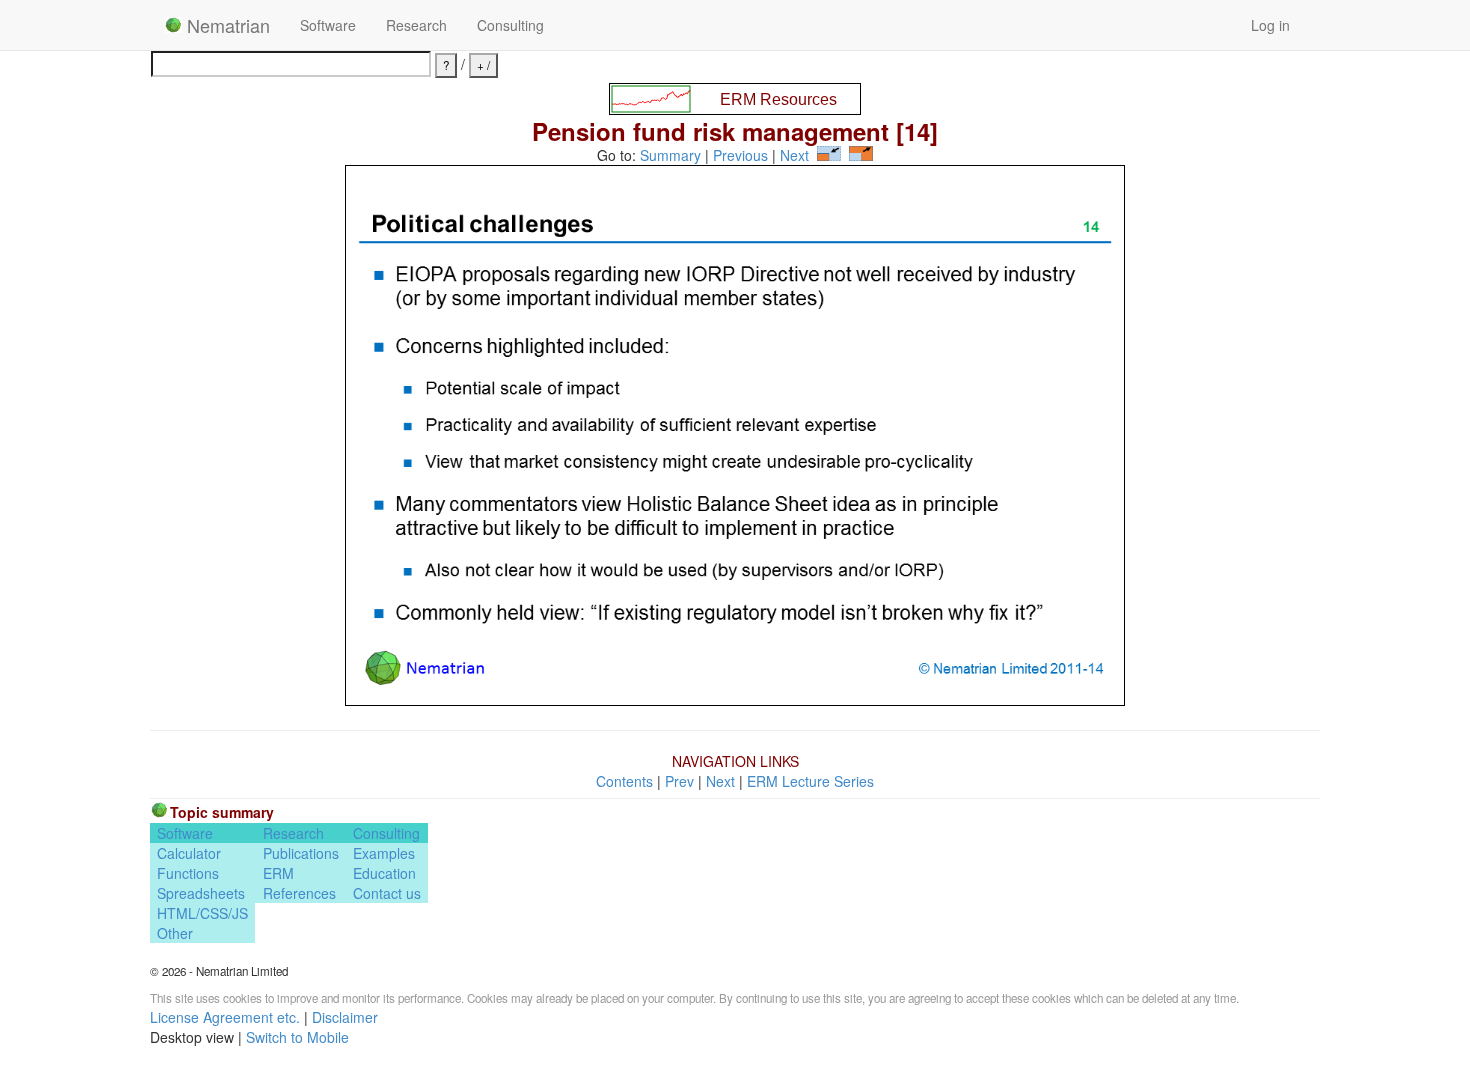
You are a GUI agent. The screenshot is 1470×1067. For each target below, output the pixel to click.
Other (175, 933)
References (299, 893)
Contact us (387, 893)
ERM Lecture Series (810, 781)
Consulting (510, 25)
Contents (624, 781)
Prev (679, 781)
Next (794, 155)
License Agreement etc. (225, 1017)
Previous (740, 155)
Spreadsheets (201, 893)
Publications (301, 853)
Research (416, 25)
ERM (278, 873)
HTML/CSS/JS (202, 913)
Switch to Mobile (297, 1037)
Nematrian (226, 25)
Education (384, 873)
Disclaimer (345, 1017)
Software (328, 25)
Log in (1270, 25)
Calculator (189, 853)
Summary (670, 155)
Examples (384, 853)
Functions (188, 873)
